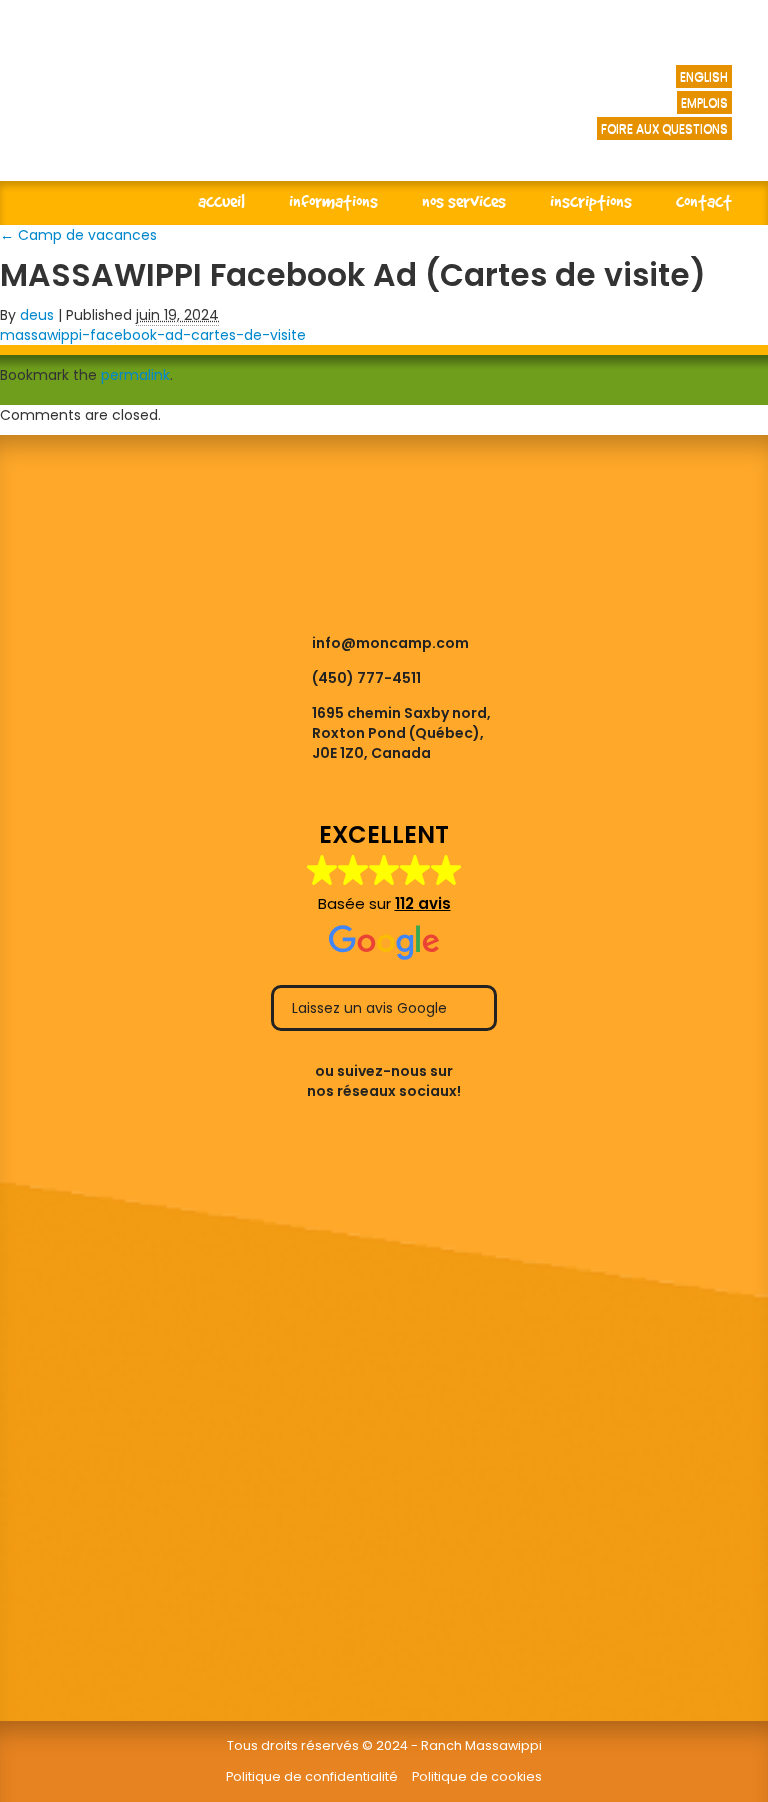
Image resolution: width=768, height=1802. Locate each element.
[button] (384, 892)
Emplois (704, 102)
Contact (704, 201)
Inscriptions (591, 201)
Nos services (464, 201)
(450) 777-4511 (366, 678)
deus (37, 315)
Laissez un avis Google (371, 1008)
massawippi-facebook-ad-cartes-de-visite (153, 335)
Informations (333, 201)
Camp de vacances (78, 235)
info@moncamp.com (390, 643)
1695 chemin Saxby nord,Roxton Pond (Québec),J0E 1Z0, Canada (401, 733)
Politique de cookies (477, 1776)
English (704, 76)
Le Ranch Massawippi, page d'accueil (280, 110)
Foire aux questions (664, 128)
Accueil (221, 201)
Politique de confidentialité (312, 1776)
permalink (135, 375)
